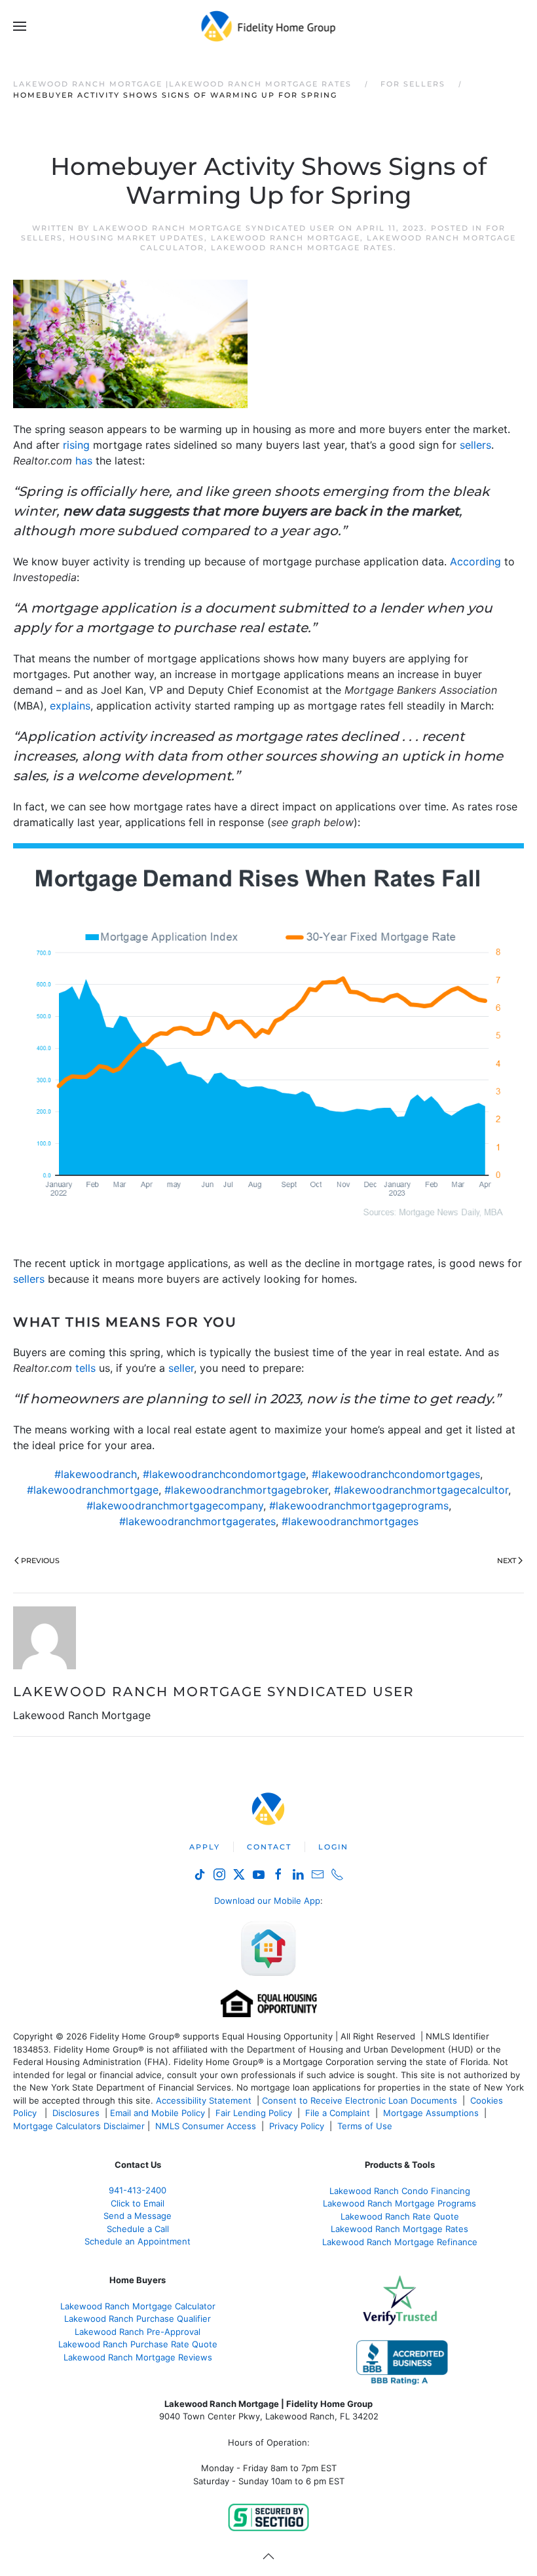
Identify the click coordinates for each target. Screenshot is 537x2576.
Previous (40, 1561)
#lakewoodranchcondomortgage (224, 1474)
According (475, 561)
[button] (20, 26)
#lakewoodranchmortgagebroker (246, 1490)
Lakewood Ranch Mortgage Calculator (138, 2306)
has (84, 461)
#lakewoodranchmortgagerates (197, 1521)
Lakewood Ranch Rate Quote (400, 2216)
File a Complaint (339, 2113)
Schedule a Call (138, 2229)
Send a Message (138, 2216)
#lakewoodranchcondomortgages (396, 1474)
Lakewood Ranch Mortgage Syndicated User (214, 228)
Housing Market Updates (137, 238)
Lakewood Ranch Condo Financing (400, 2191)
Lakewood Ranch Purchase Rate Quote (138, 2344)
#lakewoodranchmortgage (93, 1490)
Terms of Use (366, 2126)
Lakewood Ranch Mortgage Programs (399, 2203)
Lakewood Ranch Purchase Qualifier (138, 2319)
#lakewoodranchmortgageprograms (359, 1506)
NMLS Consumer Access (206, 2126)
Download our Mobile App (267, 1901)
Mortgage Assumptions (431, 2113)
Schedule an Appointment (138, 2241)
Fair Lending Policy (254, 2113)
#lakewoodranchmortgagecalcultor (421, 1490)
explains (70, 706)
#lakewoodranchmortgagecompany (175, 1506)
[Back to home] (269, 26)
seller (181, 1368)
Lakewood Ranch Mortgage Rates (302, 248)
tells (85, 1368)
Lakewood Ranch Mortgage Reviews (138, 2357)
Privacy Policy (297, 2126)
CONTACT (269, 1847)
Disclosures (76, 2113)
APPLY (205, 1847)
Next (507, 1561)
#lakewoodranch (96, 1474)
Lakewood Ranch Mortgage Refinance (400, 2242)
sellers (475, 445)
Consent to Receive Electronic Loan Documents (360, 2100)
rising (76, 445)
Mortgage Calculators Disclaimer (79, 2126)
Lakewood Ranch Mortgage (286, 238)
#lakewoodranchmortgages (350, 1521)
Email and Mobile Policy (157, 2113)
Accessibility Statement (204, 2100)
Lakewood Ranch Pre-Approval (138, 2332)
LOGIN (333, 1847)
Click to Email (138, 2203)
